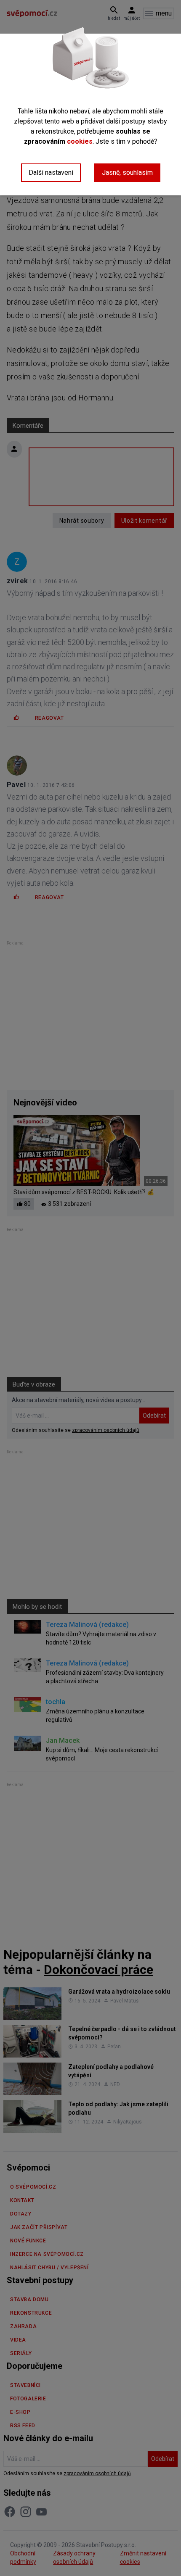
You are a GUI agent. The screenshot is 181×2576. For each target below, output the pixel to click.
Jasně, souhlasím (127, 172)
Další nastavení (51, 172)
